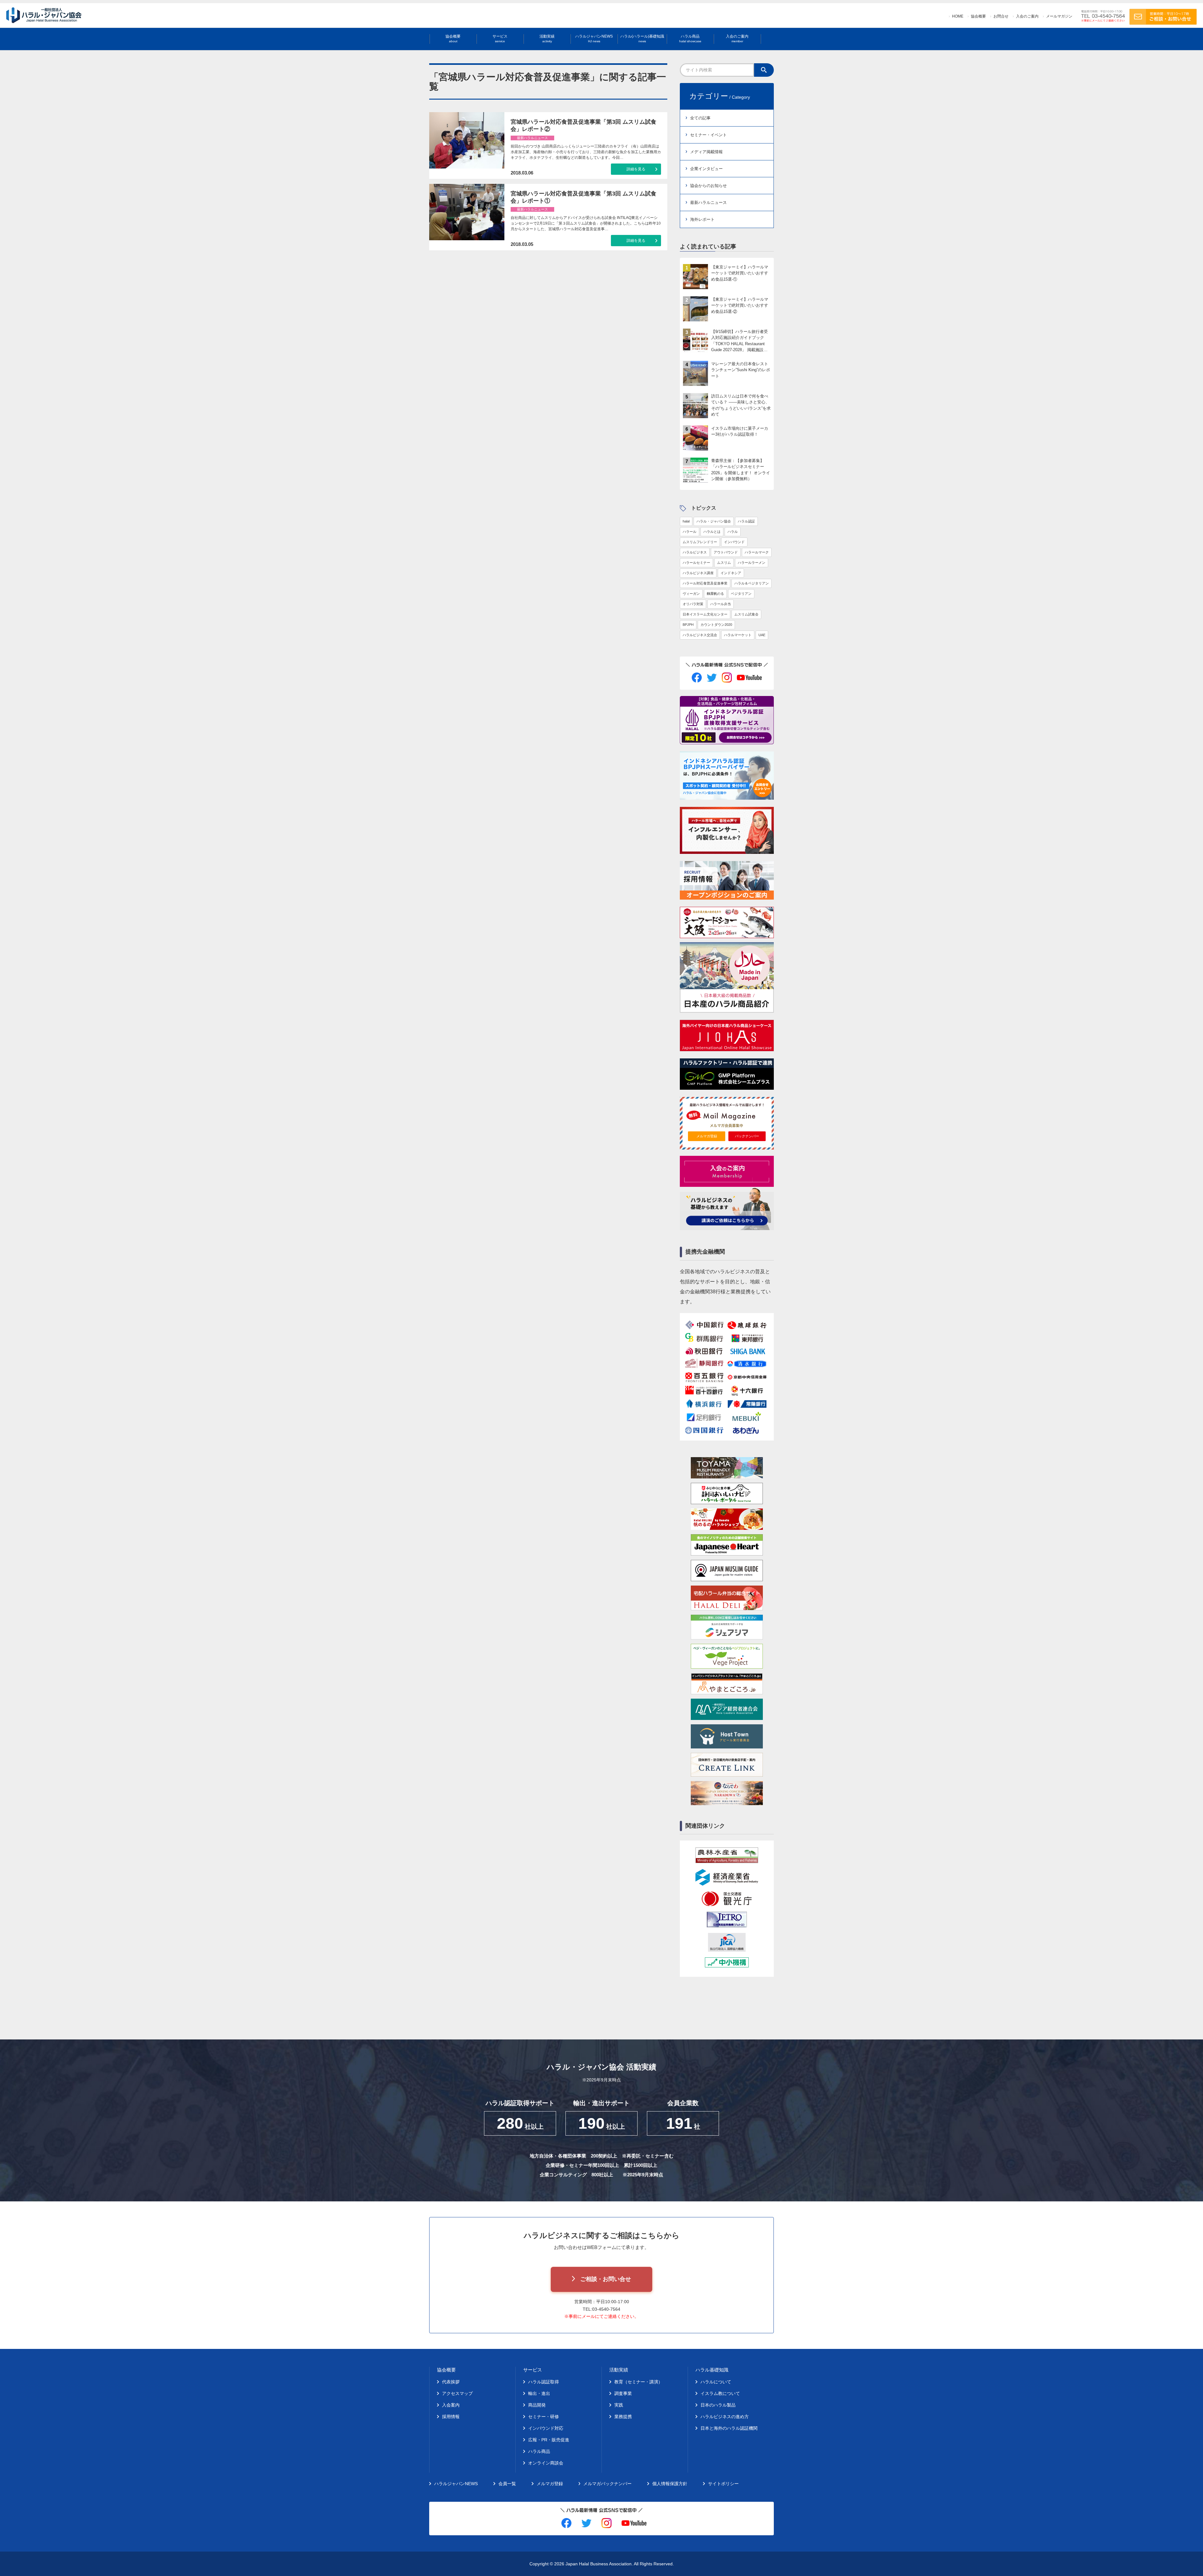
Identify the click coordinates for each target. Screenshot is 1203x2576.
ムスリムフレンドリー (700, 542)
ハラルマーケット (738, 635)
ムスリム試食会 (746, 614)
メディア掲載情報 (706, 152)
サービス (500, 39)
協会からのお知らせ (708, 186)
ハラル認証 (746, 521)
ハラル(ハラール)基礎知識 (642, 39)
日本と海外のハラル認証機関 (729, 2428)
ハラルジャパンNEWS (594, 39)
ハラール (690, 532)
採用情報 (451, 2417)
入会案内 (451, 2405)
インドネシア (731, 573)
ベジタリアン (741, 594)
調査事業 (623, 2393)
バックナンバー (747, 1136)
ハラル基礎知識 (712, 2370)
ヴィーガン (691, 594)
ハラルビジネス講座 (698, 573)
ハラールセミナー (696, 563)
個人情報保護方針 (670, 2484)
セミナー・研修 (544, 2417)
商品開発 (537, 2405)
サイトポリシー (723, 2484)
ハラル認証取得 (544, 2382)
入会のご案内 (1027, 16)
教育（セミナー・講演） (638, 2382)
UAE (762, 635)
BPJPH (688, 625)
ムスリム (724, 563)
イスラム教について (720, 2393)
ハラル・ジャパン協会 (714, 521)
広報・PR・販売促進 (549, 2440)
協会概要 (978, 16)
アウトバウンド (726, 552)
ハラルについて (716, 2382)
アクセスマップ (457, 2393)
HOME (958, 16)
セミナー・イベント (708, 135)
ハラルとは (712, 532)
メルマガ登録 (707, 1136)
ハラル (733, 532)
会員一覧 (507, 2484)
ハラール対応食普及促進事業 (705, 583)
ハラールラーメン (752, 563)
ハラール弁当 (721, 604)
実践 (619, 2405)
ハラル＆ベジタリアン (752, 583)
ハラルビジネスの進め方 (725, 2417)
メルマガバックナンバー (607, 2484)
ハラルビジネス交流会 (700, 635)
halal (686, 521)
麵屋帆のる (715, 594)
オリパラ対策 (693, 604)
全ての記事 (700, 118)
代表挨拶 (451, 2382)
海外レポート (702, 219)
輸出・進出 (539, 2393)
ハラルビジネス (695, 552)
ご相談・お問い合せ (606, 2279)
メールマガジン (1059, 16)
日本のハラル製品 (718, 2405)
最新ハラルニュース (708, 203)
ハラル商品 (690, 39)
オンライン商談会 (546, 2463)
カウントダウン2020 (716, 625)
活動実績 (547, 39)
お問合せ (1001, 16)
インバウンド (734, 542)
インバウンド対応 (546, 2428)
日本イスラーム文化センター (705, 614)
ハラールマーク (757, 552)
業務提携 (623, 2417)
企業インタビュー (706, 169)
